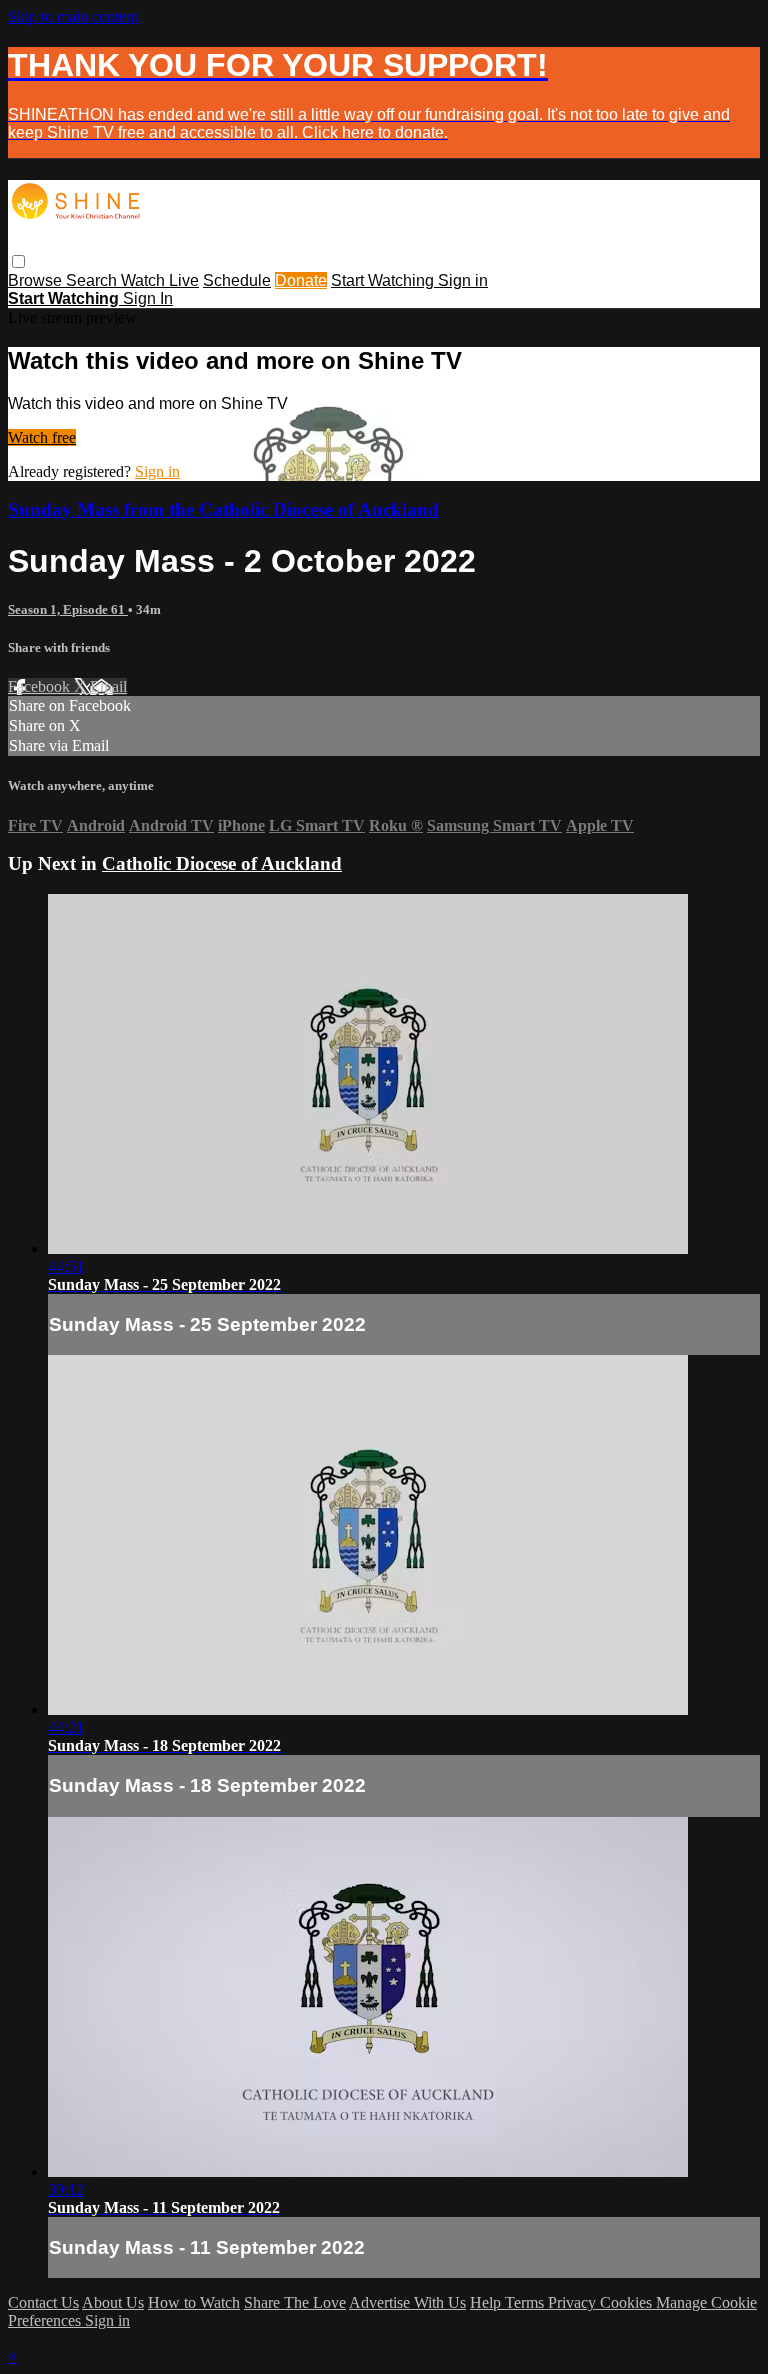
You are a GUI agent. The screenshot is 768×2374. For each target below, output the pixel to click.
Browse (37, 280)
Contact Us (43, 2302)
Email (108, 686)
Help (487, 2302)
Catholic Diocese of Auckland (222, 863)
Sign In (148, 298)
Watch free (42, 437)
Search (93, 280)
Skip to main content (73, 16)
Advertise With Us (407, 2302)
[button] (18, 261)
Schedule (237, 280)
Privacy (574, 2302)
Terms (526, 2302)
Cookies (628, 2302)
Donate (301, 280)
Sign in (463, 280)
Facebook (41, 686)
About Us (113, 2302)
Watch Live (160, 280)
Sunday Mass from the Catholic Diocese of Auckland (223, 509)
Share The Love (295, 2302)
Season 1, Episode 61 (68, 609)
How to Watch (194, 2302)
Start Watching (384, 280)
